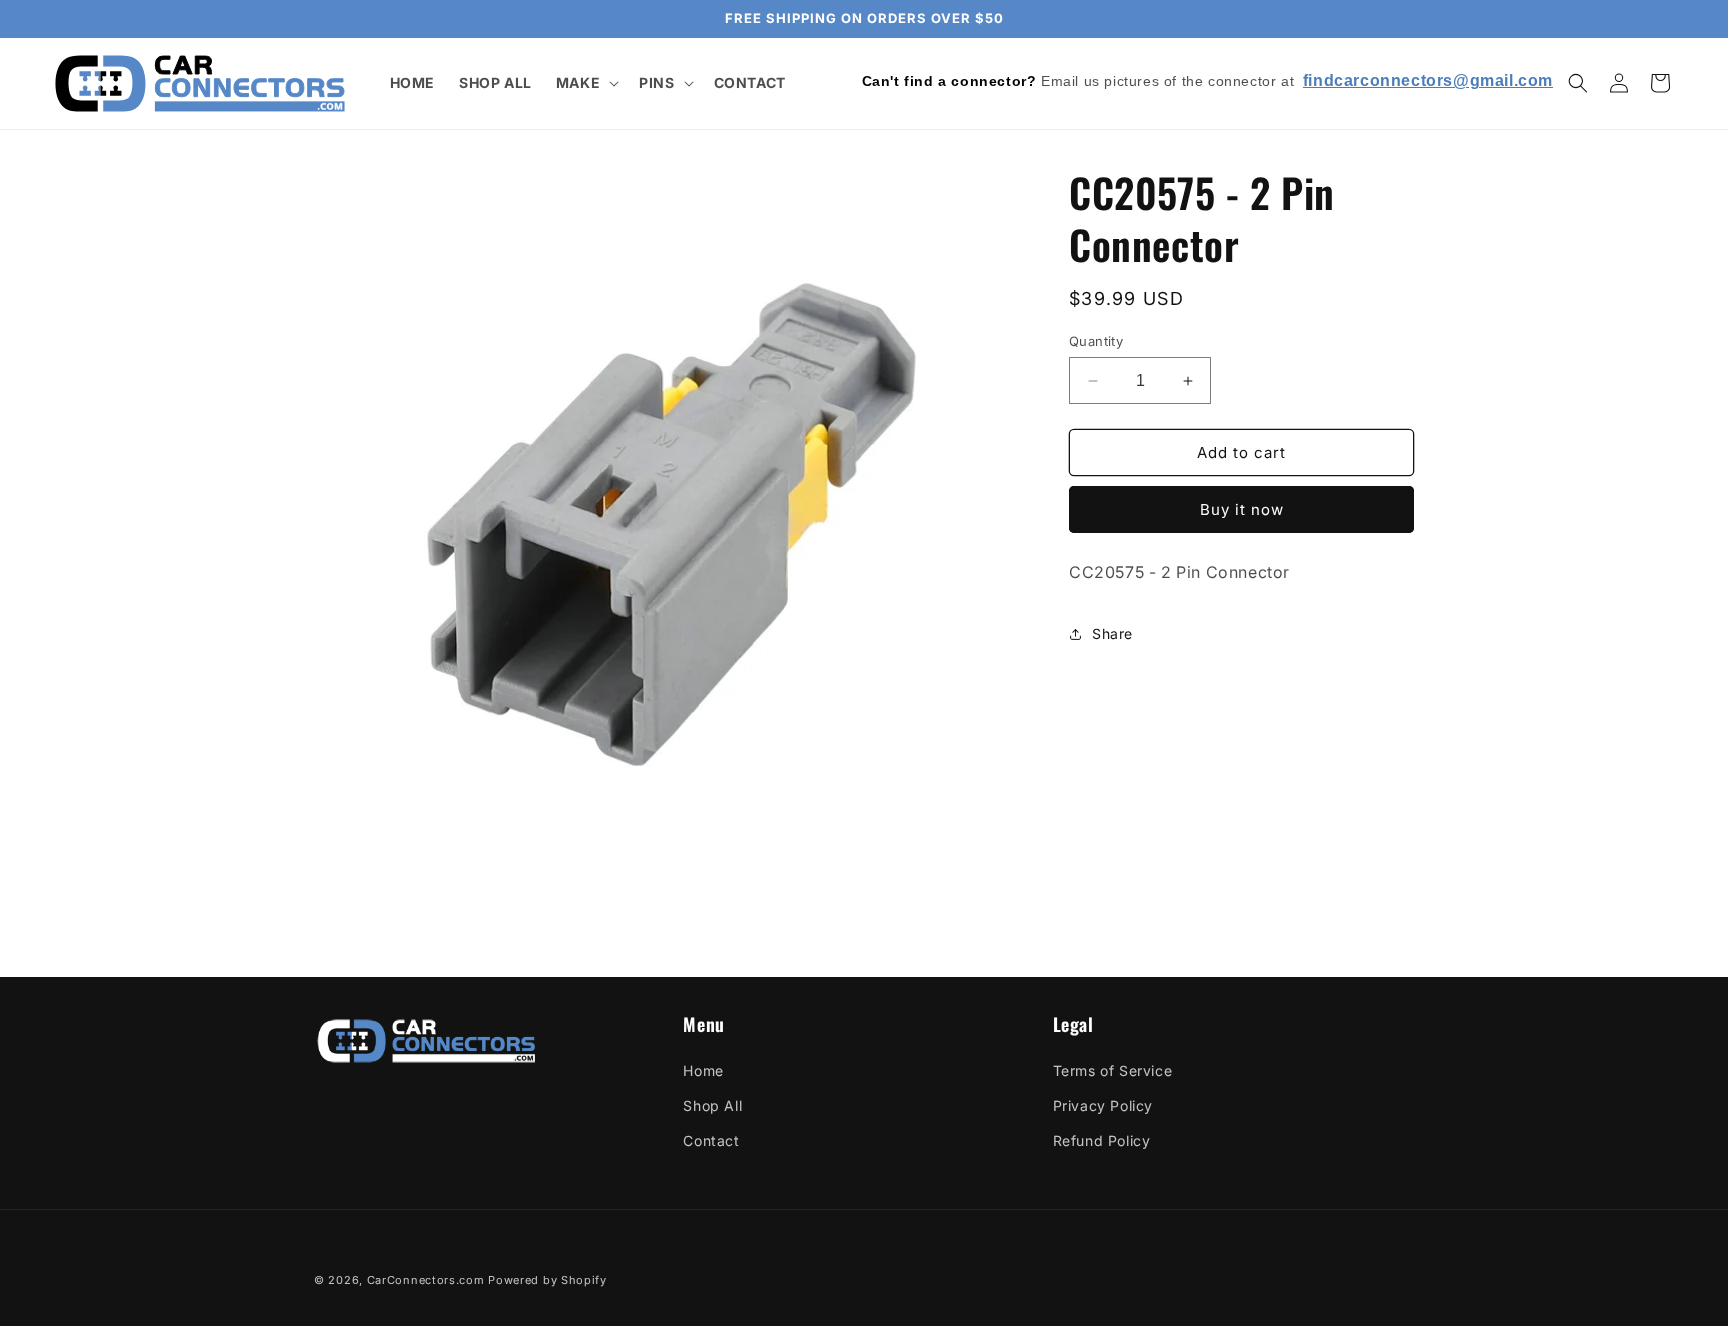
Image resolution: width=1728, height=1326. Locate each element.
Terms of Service (1113, 1070)
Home (703, 1070)
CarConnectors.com (426, 1280)
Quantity (1096, 341)
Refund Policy (1102, 1140)
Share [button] (1112, 633)
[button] (585, 83)
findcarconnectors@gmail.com (1428, 80)
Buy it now (1242, 509)
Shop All (712, 1105)
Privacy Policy (1103, 1105)
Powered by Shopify (547, 1280)
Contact (711, 1140)
